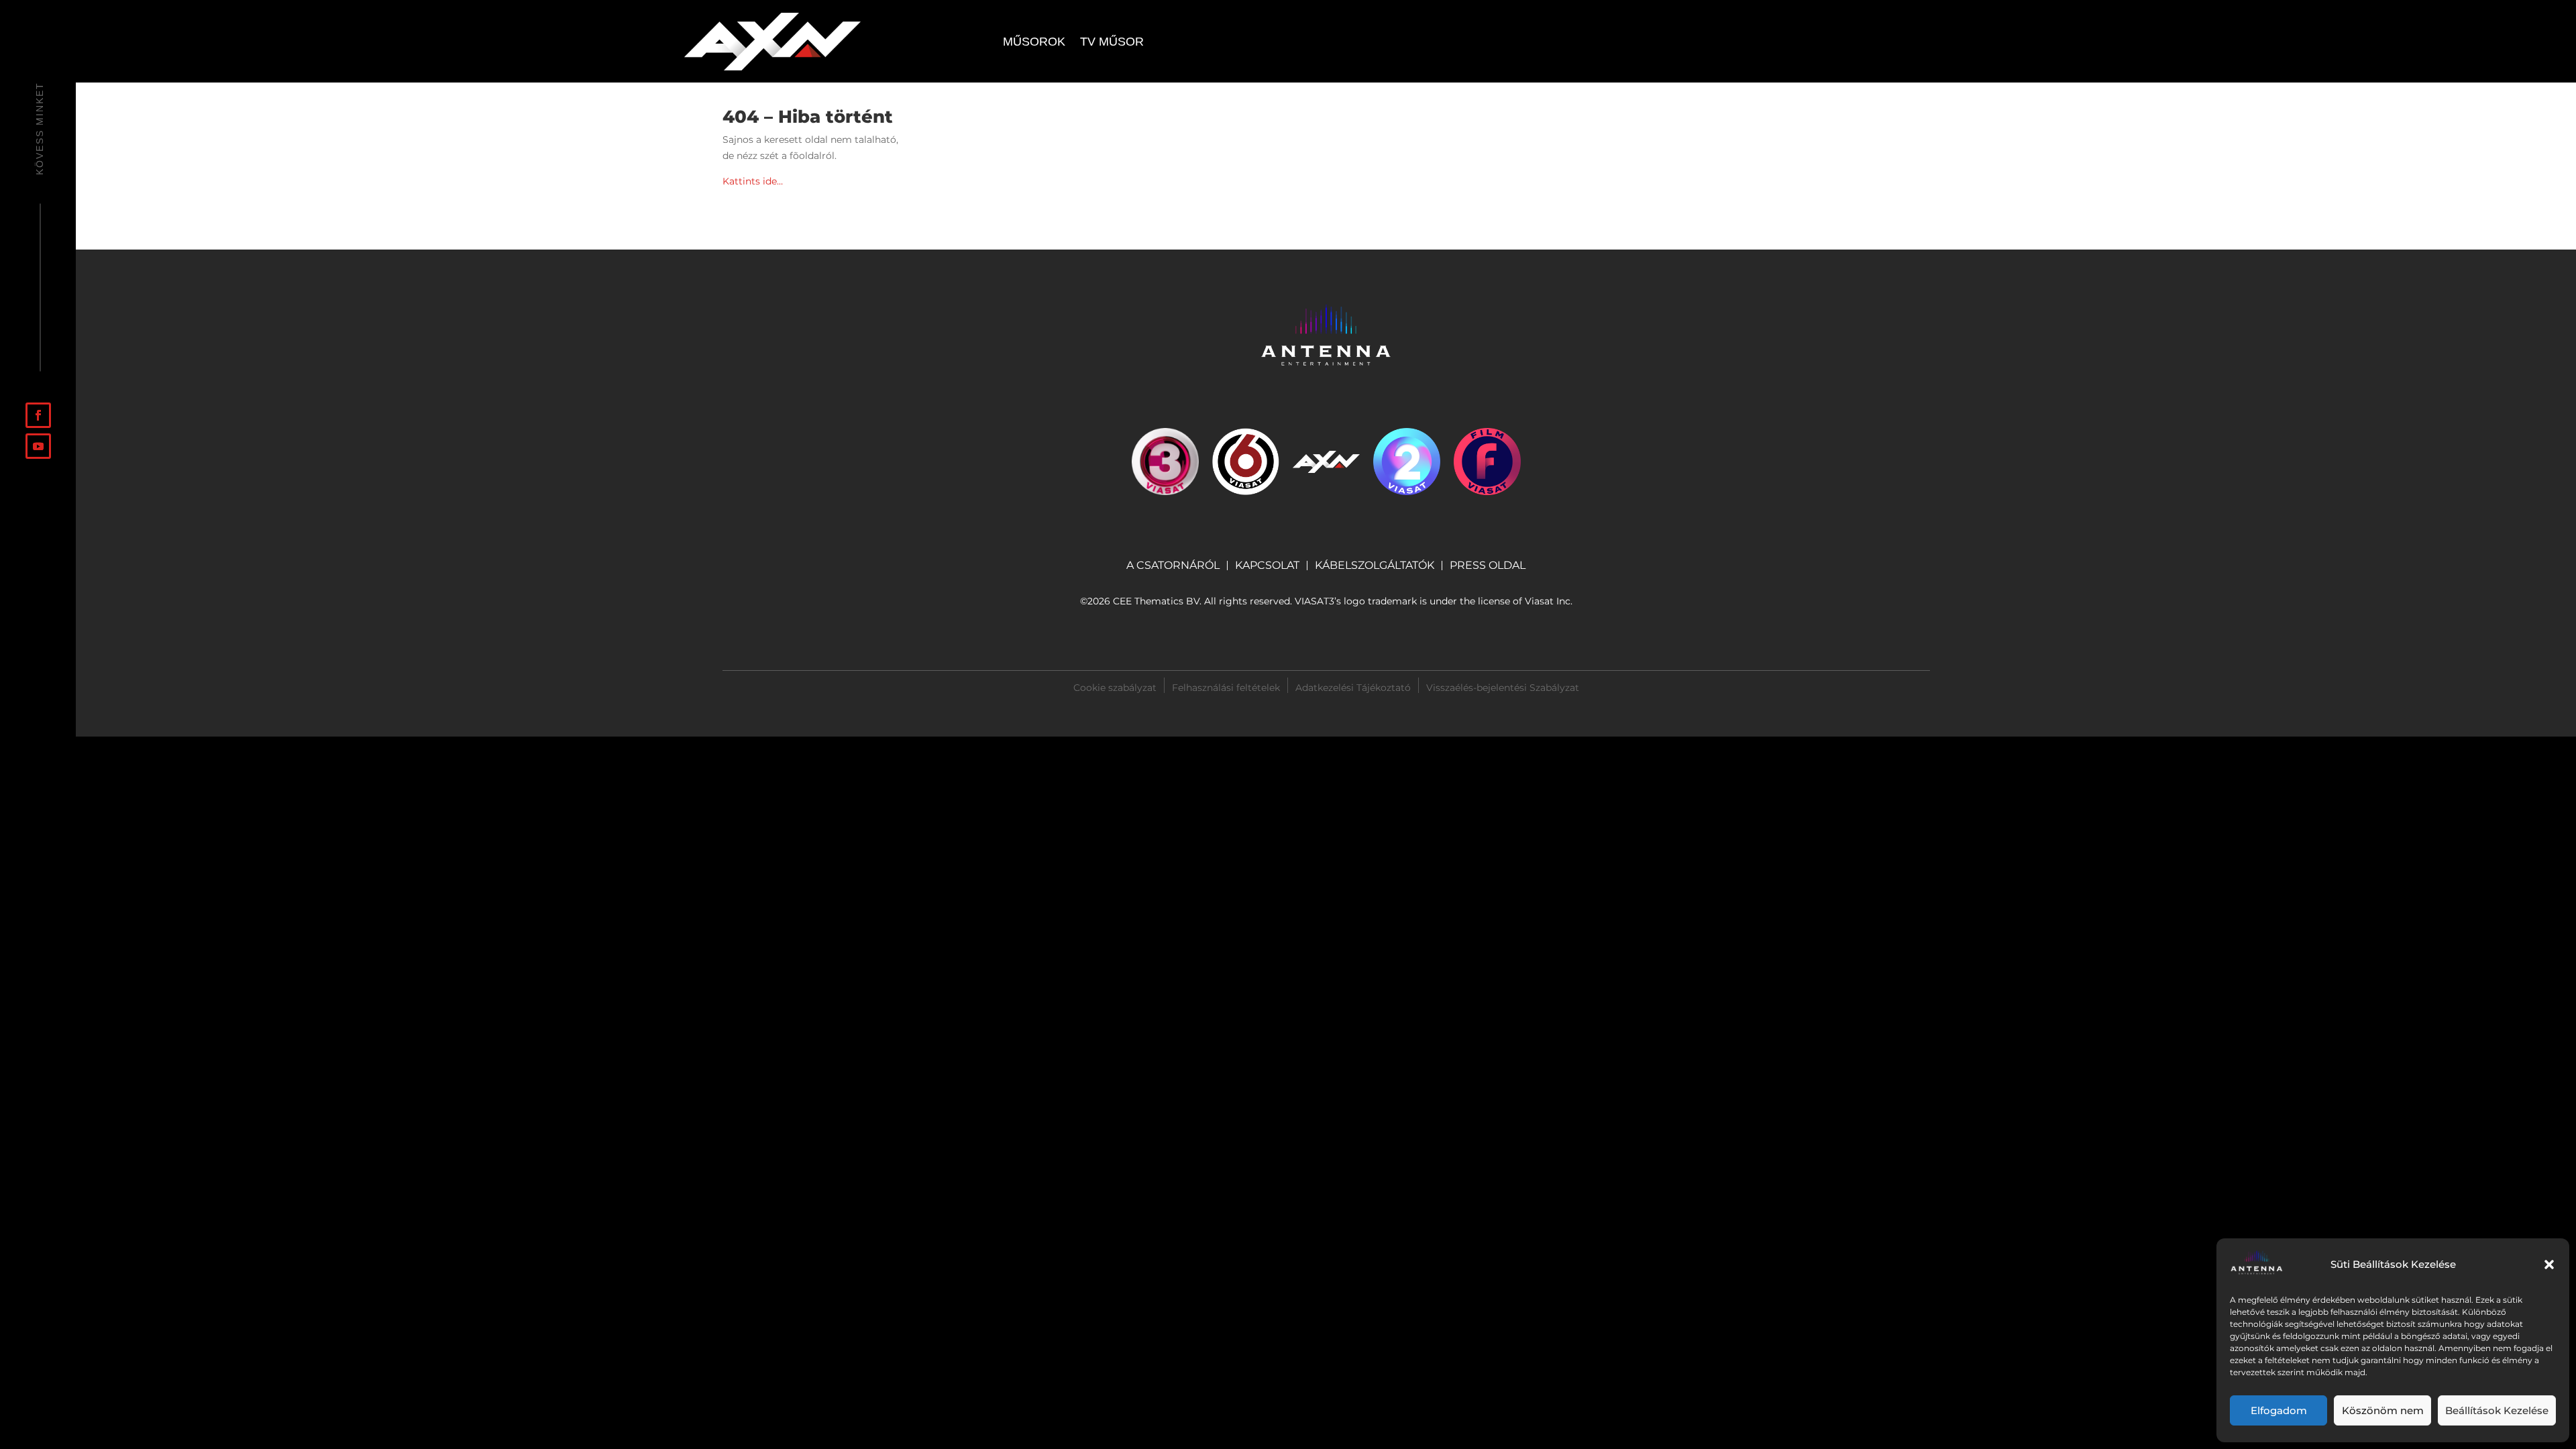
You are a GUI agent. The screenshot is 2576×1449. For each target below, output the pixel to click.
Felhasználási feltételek (1226, 687)
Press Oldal (1488, 566)
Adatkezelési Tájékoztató (1353, 687)
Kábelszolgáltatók (1375, 566)
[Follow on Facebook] (38, 415)
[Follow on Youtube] (38, 446)
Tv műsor (1112, 43)
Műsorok (1034, 43)
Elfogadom (2279, 1410)
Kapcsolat (1267, 566)
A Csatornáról (1173, 566)
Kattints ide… (753, 181)
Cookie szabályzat (1115, 687)
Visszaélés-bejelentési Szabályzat (1503, 688)
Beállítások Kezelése (2497, 1410)
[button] (2549, 1265)
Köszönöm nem (2383, 1410)
